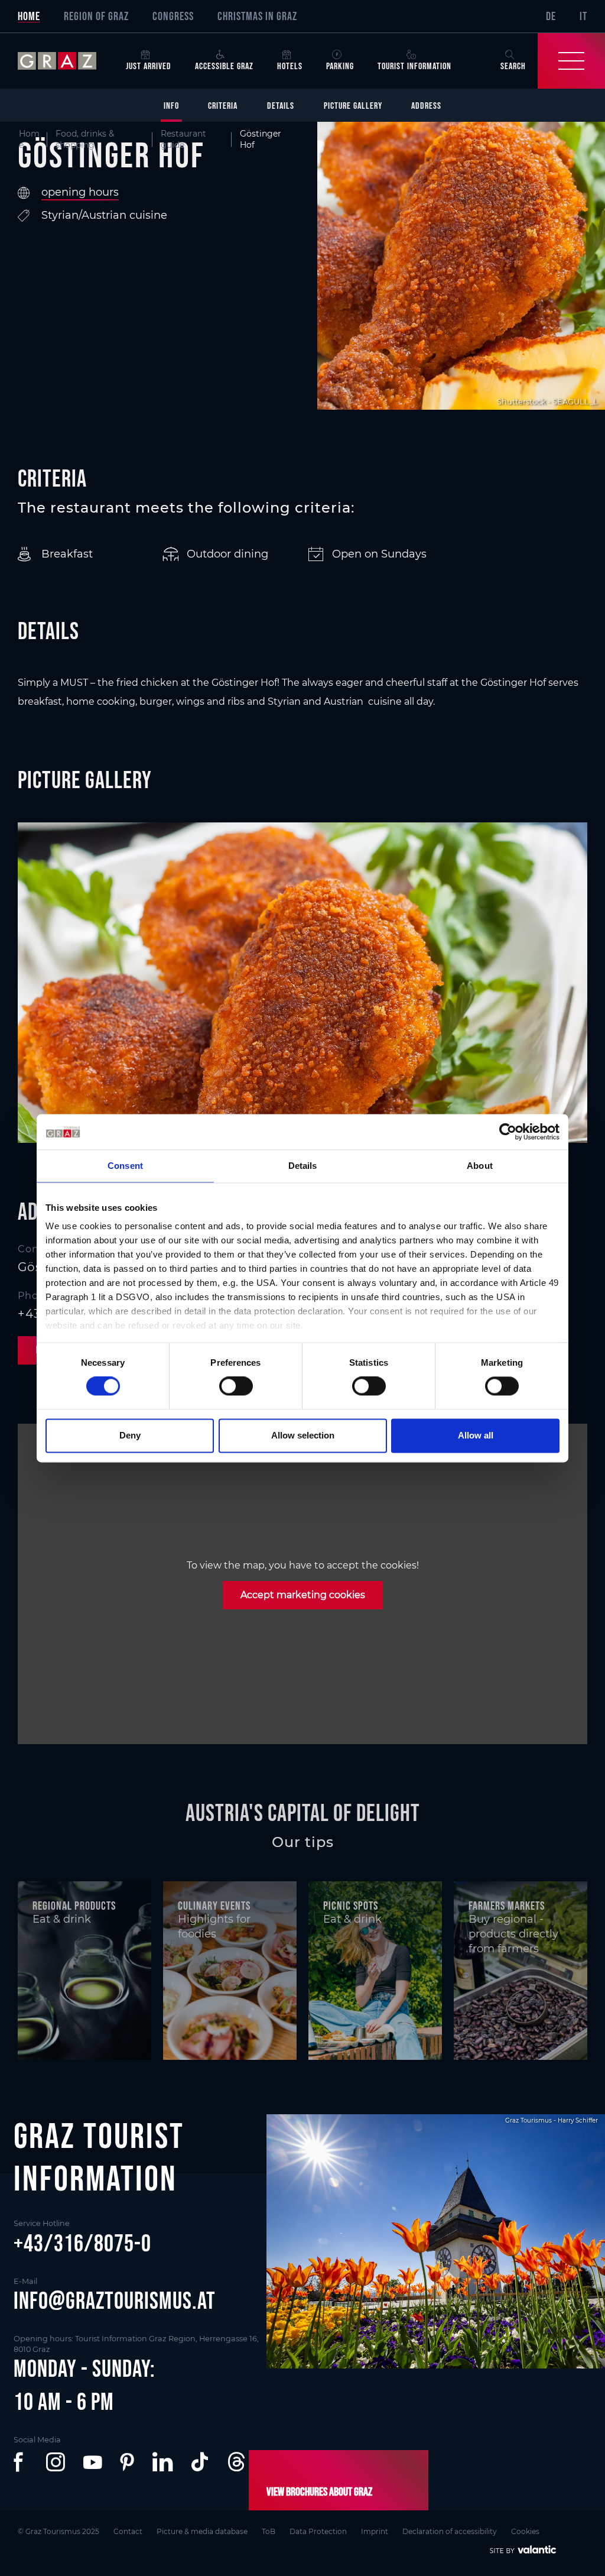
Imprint (375, 2531)
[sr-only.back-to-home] (66, 61)
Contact (128, 2531)
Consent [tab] (125, 1166)
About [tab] (480, 1166)
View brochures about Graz (319, 2491)
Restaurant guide (183, 139)
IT (583, 16)
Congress (173, 16)
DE (551, 16)
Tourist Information (414, 66)
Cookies (525, 2531)
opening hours (80, 192)
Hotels (290, 66)
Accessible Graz (224, 66)
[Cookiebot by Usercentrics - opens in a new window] (508, 1132)
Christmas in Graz (257, 16)
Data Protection (318, 2531)
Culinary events (214, 1906)
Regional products (74, 1906)
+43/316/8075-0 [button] (82, 2243)
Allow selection (303, 1435)
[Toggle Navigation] (571, 61)
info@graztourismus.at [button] (115, 2300)
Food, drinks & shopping (85, 139)
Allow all (476, 1435)
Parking (340, 66)
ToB (269, 2531)
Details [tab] (303, 1166)
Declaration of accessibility (450, 2531)
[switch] (236, 1386)
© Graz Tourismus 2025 (58, 2531)
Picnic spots (351, 1906)
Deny (130, 1435)
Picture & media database (202, 2531)
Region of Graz (96, 16)
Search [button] (513, 66)
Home (29, 16)
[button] (21, 2462)
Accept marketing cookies (303, 1595)
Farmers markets (507, 1906)
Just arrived (149, 66)
